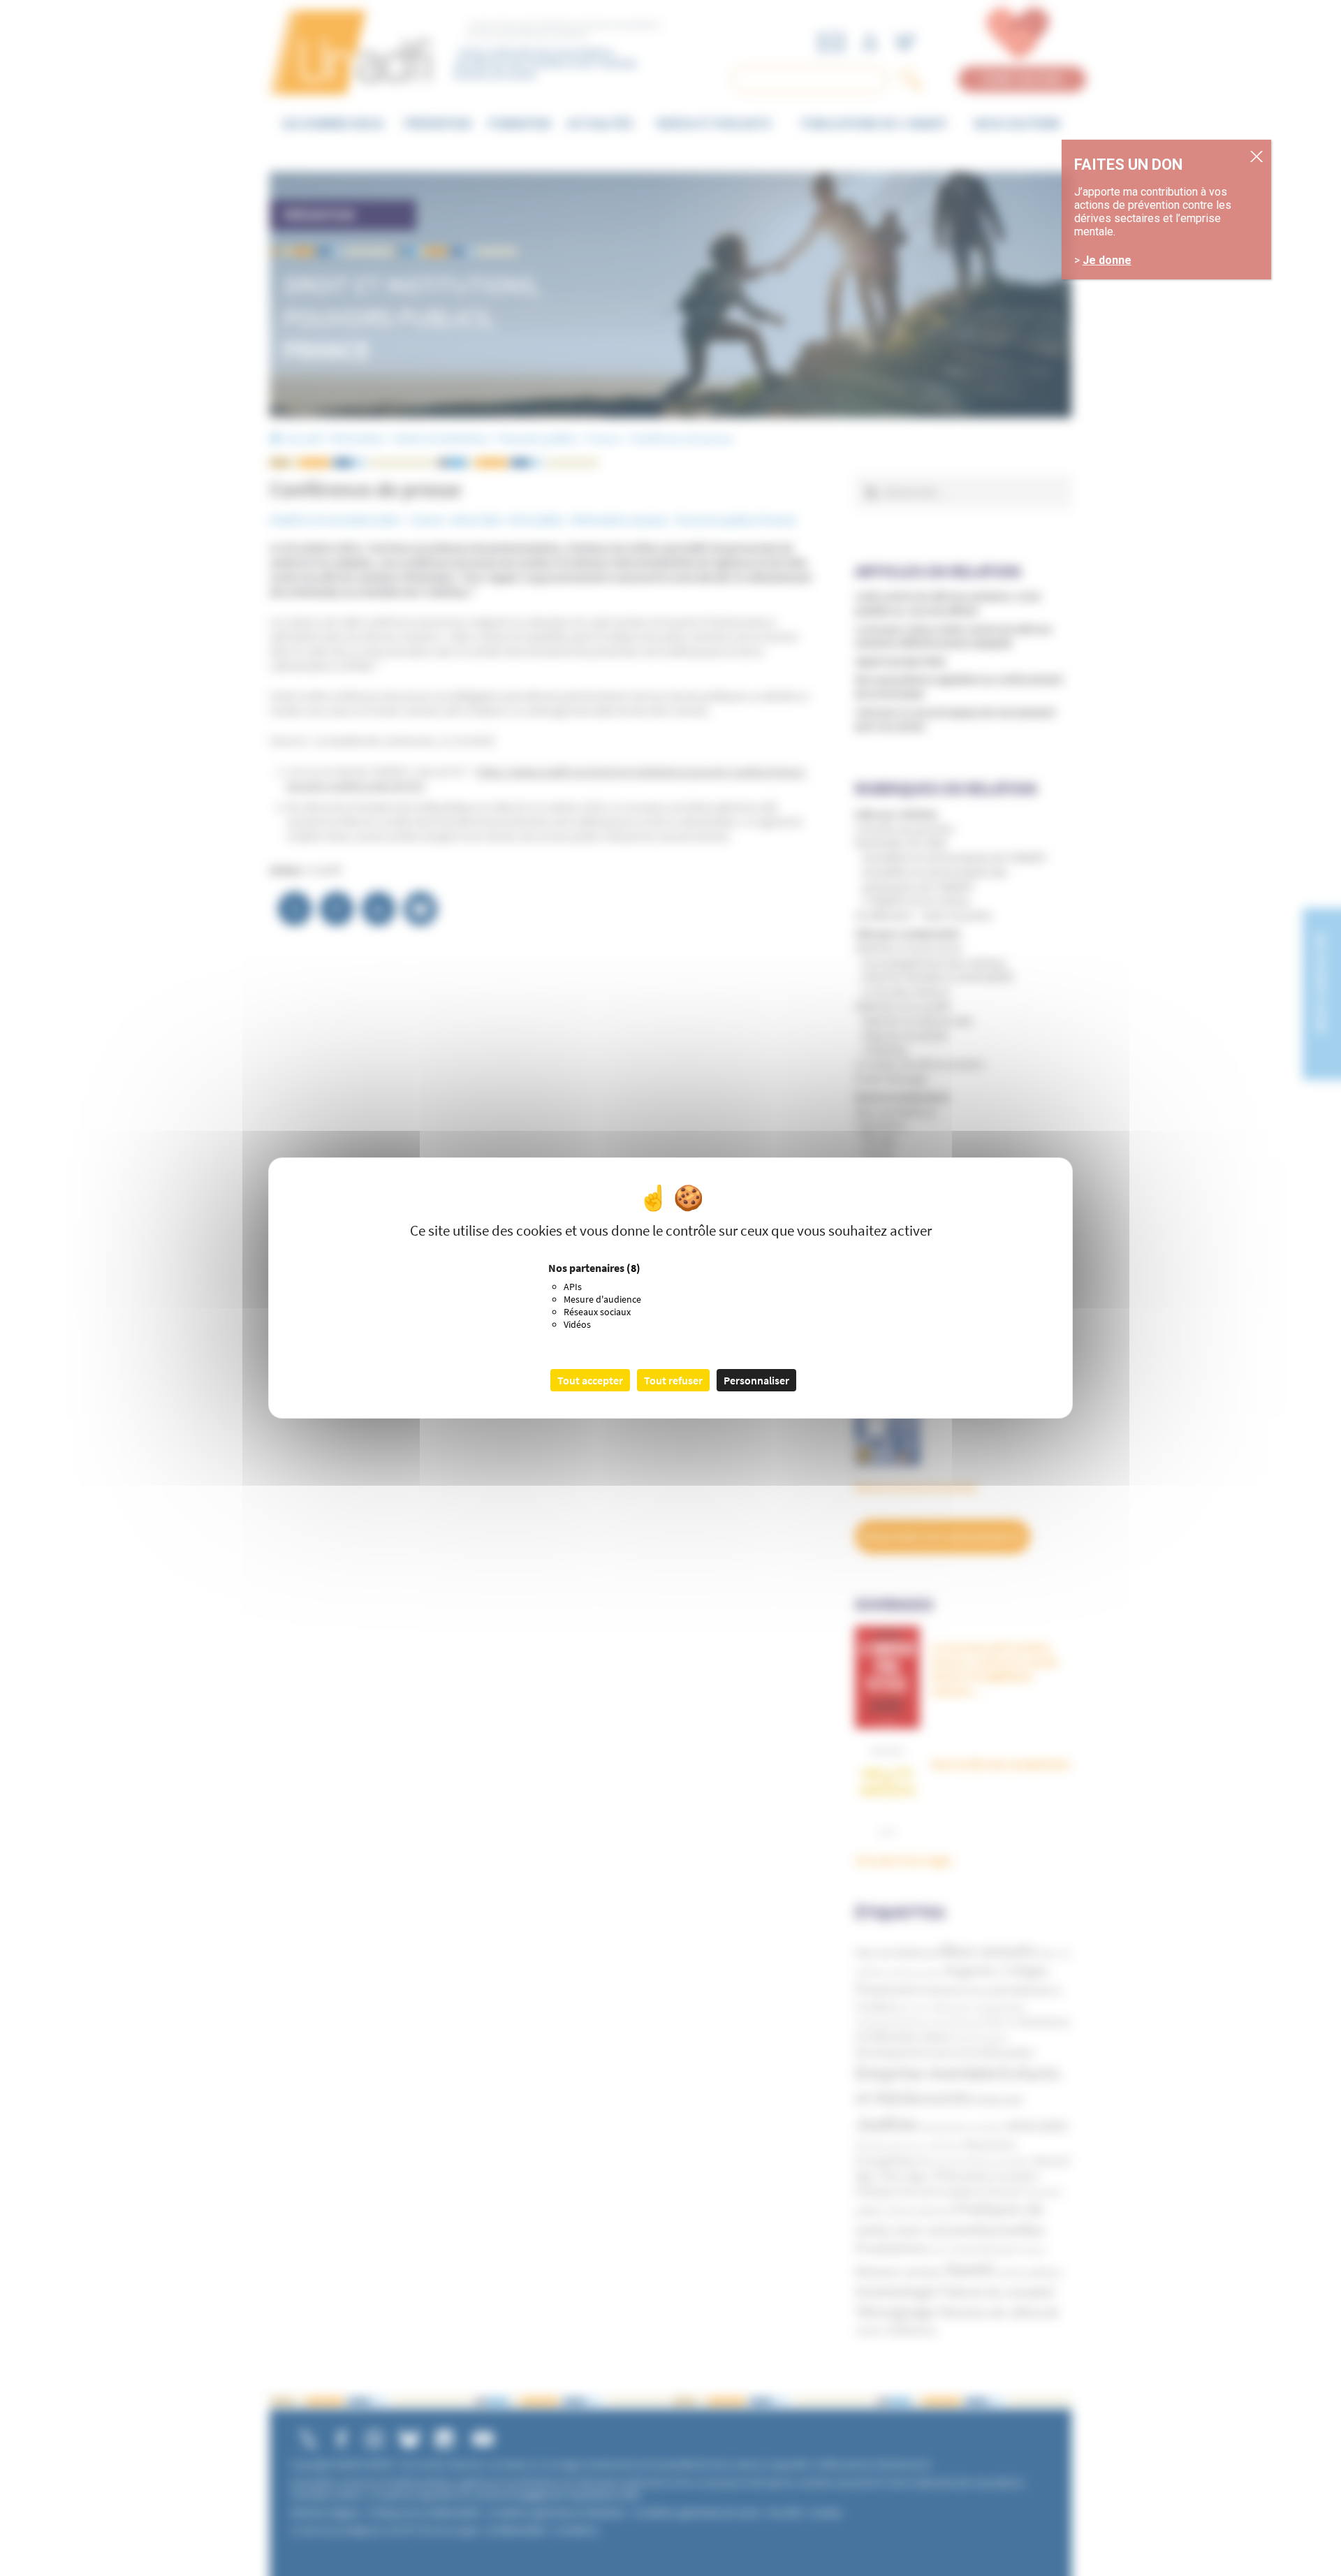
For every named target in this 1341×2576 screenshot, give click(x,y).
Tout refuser (673, 1380)
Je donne (1107, 261)
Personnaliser (756, 1380)
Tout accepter (590, 1380)
